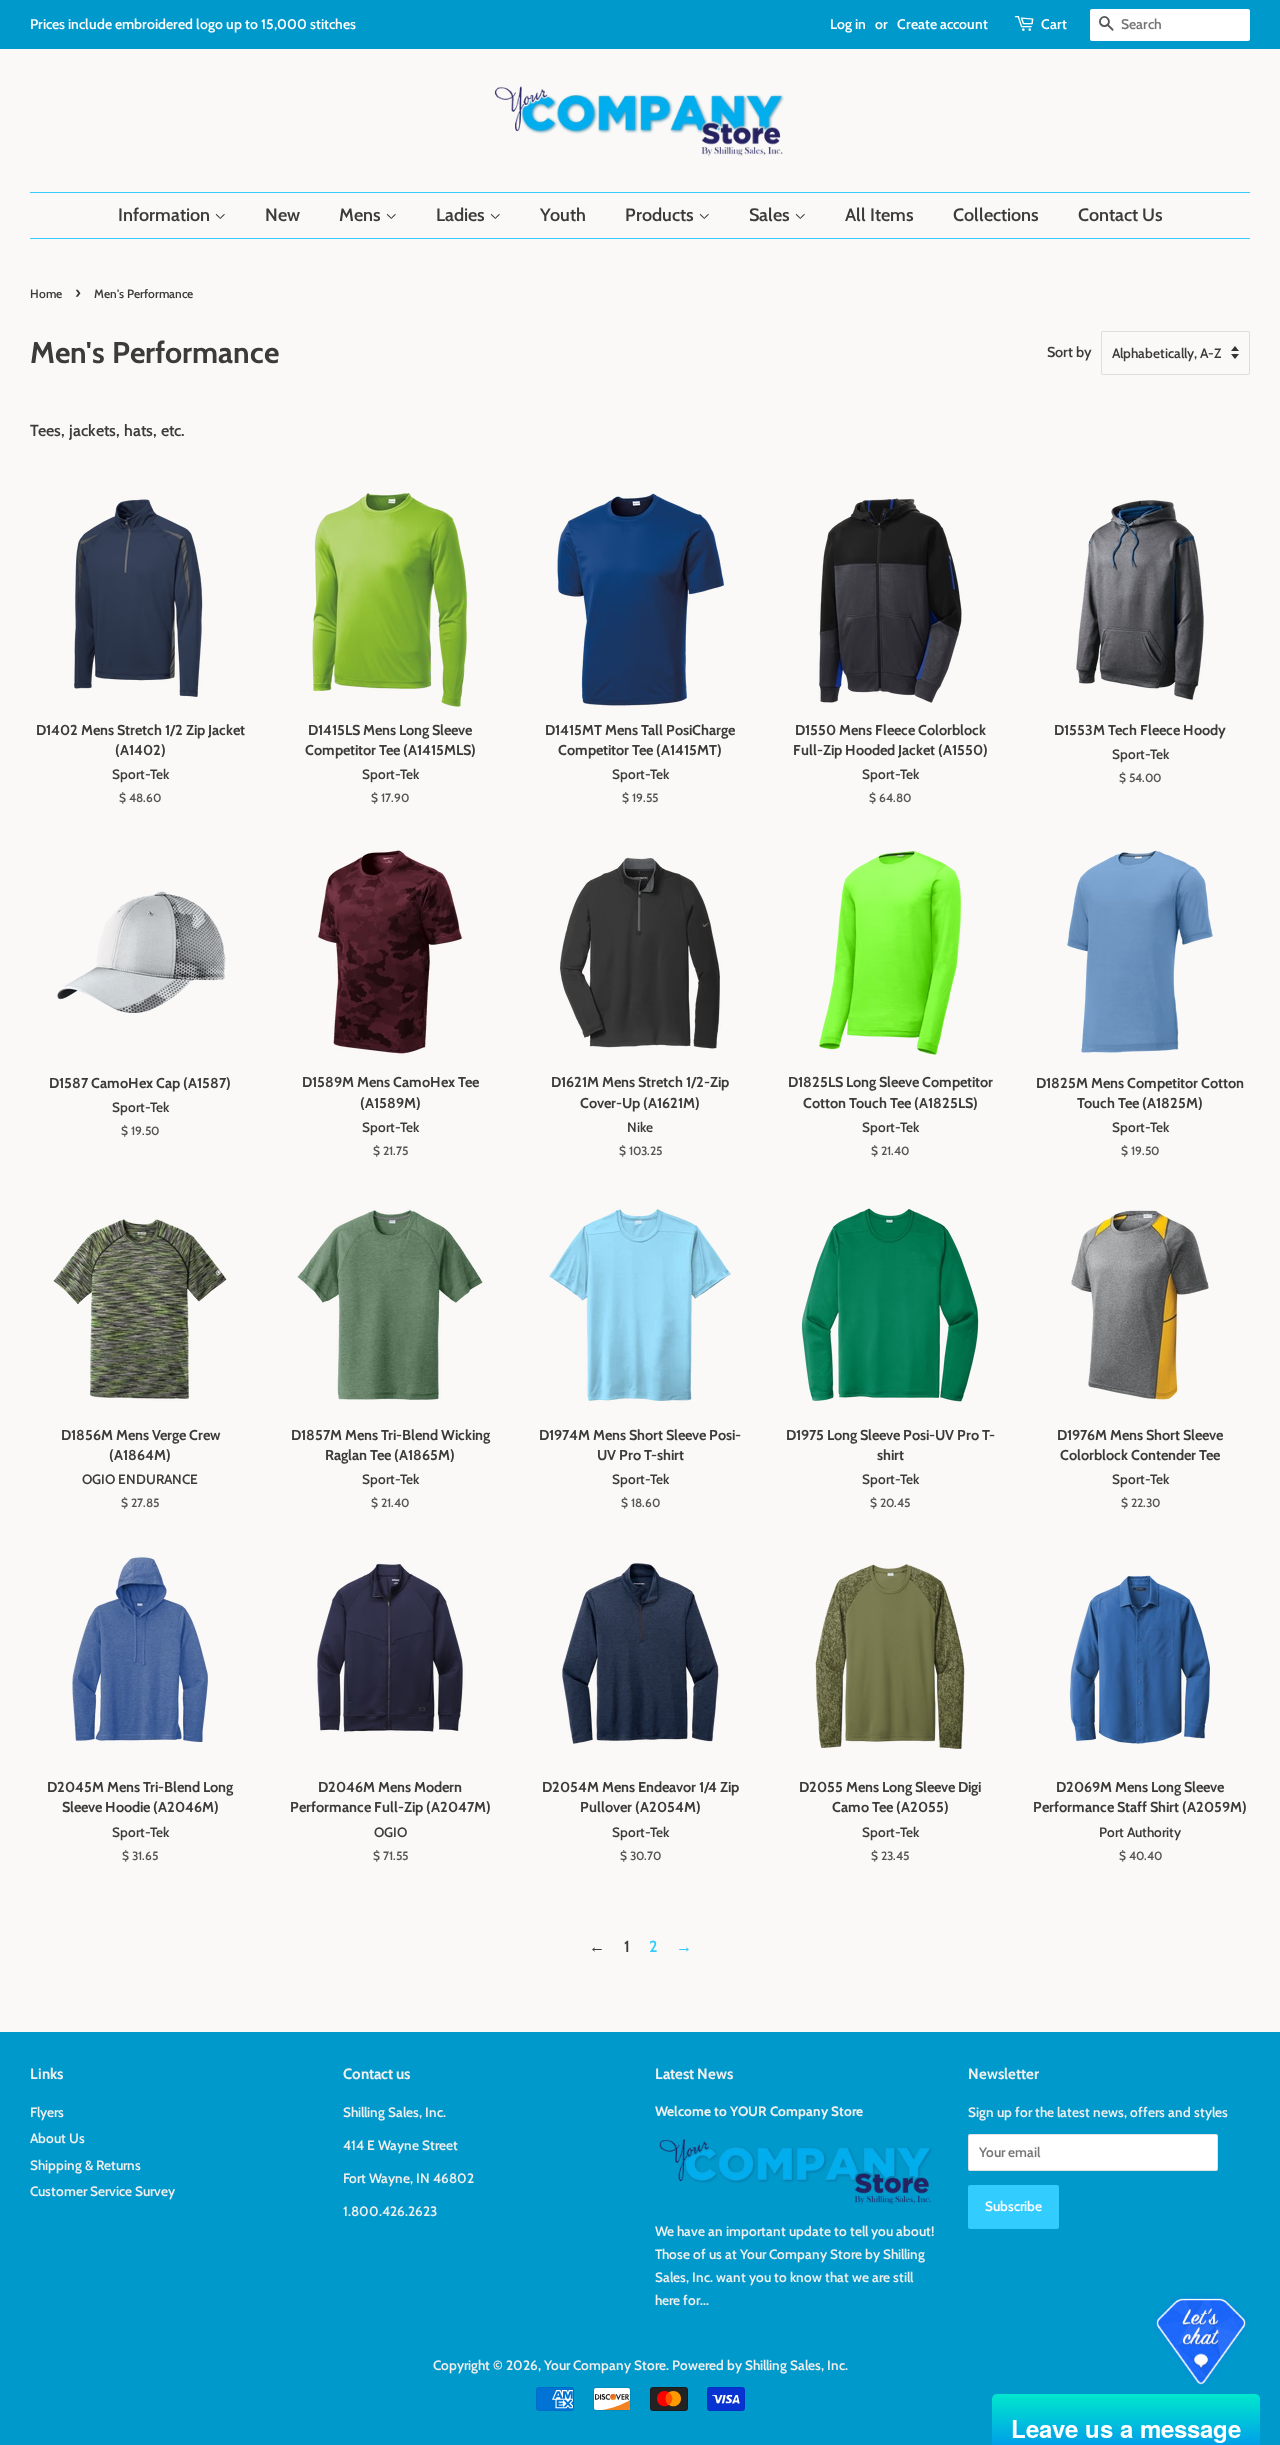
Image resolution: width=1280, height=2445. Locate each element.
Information (166, 215)
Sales (771, 215)
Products (661, 215)
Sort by (1069, 352)
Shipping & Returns (85, 2165)
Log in (848, 24)
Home (46, 293)
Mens (362, 215)
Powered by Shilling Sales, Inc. (760, 2365)
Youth (563, 215)
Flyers (47, 2112)
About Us (57, 2138)
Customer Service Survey (102, 2191)
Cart (1054, 24)
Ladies (462, 215)
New (282, 215)
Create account (942, 24)
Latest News (694, 2074)
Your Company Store (605, 2365)
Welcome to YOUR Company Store (759, 2111)
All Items (879, 215)
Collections (996, 215)
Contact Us (1120, 215)
